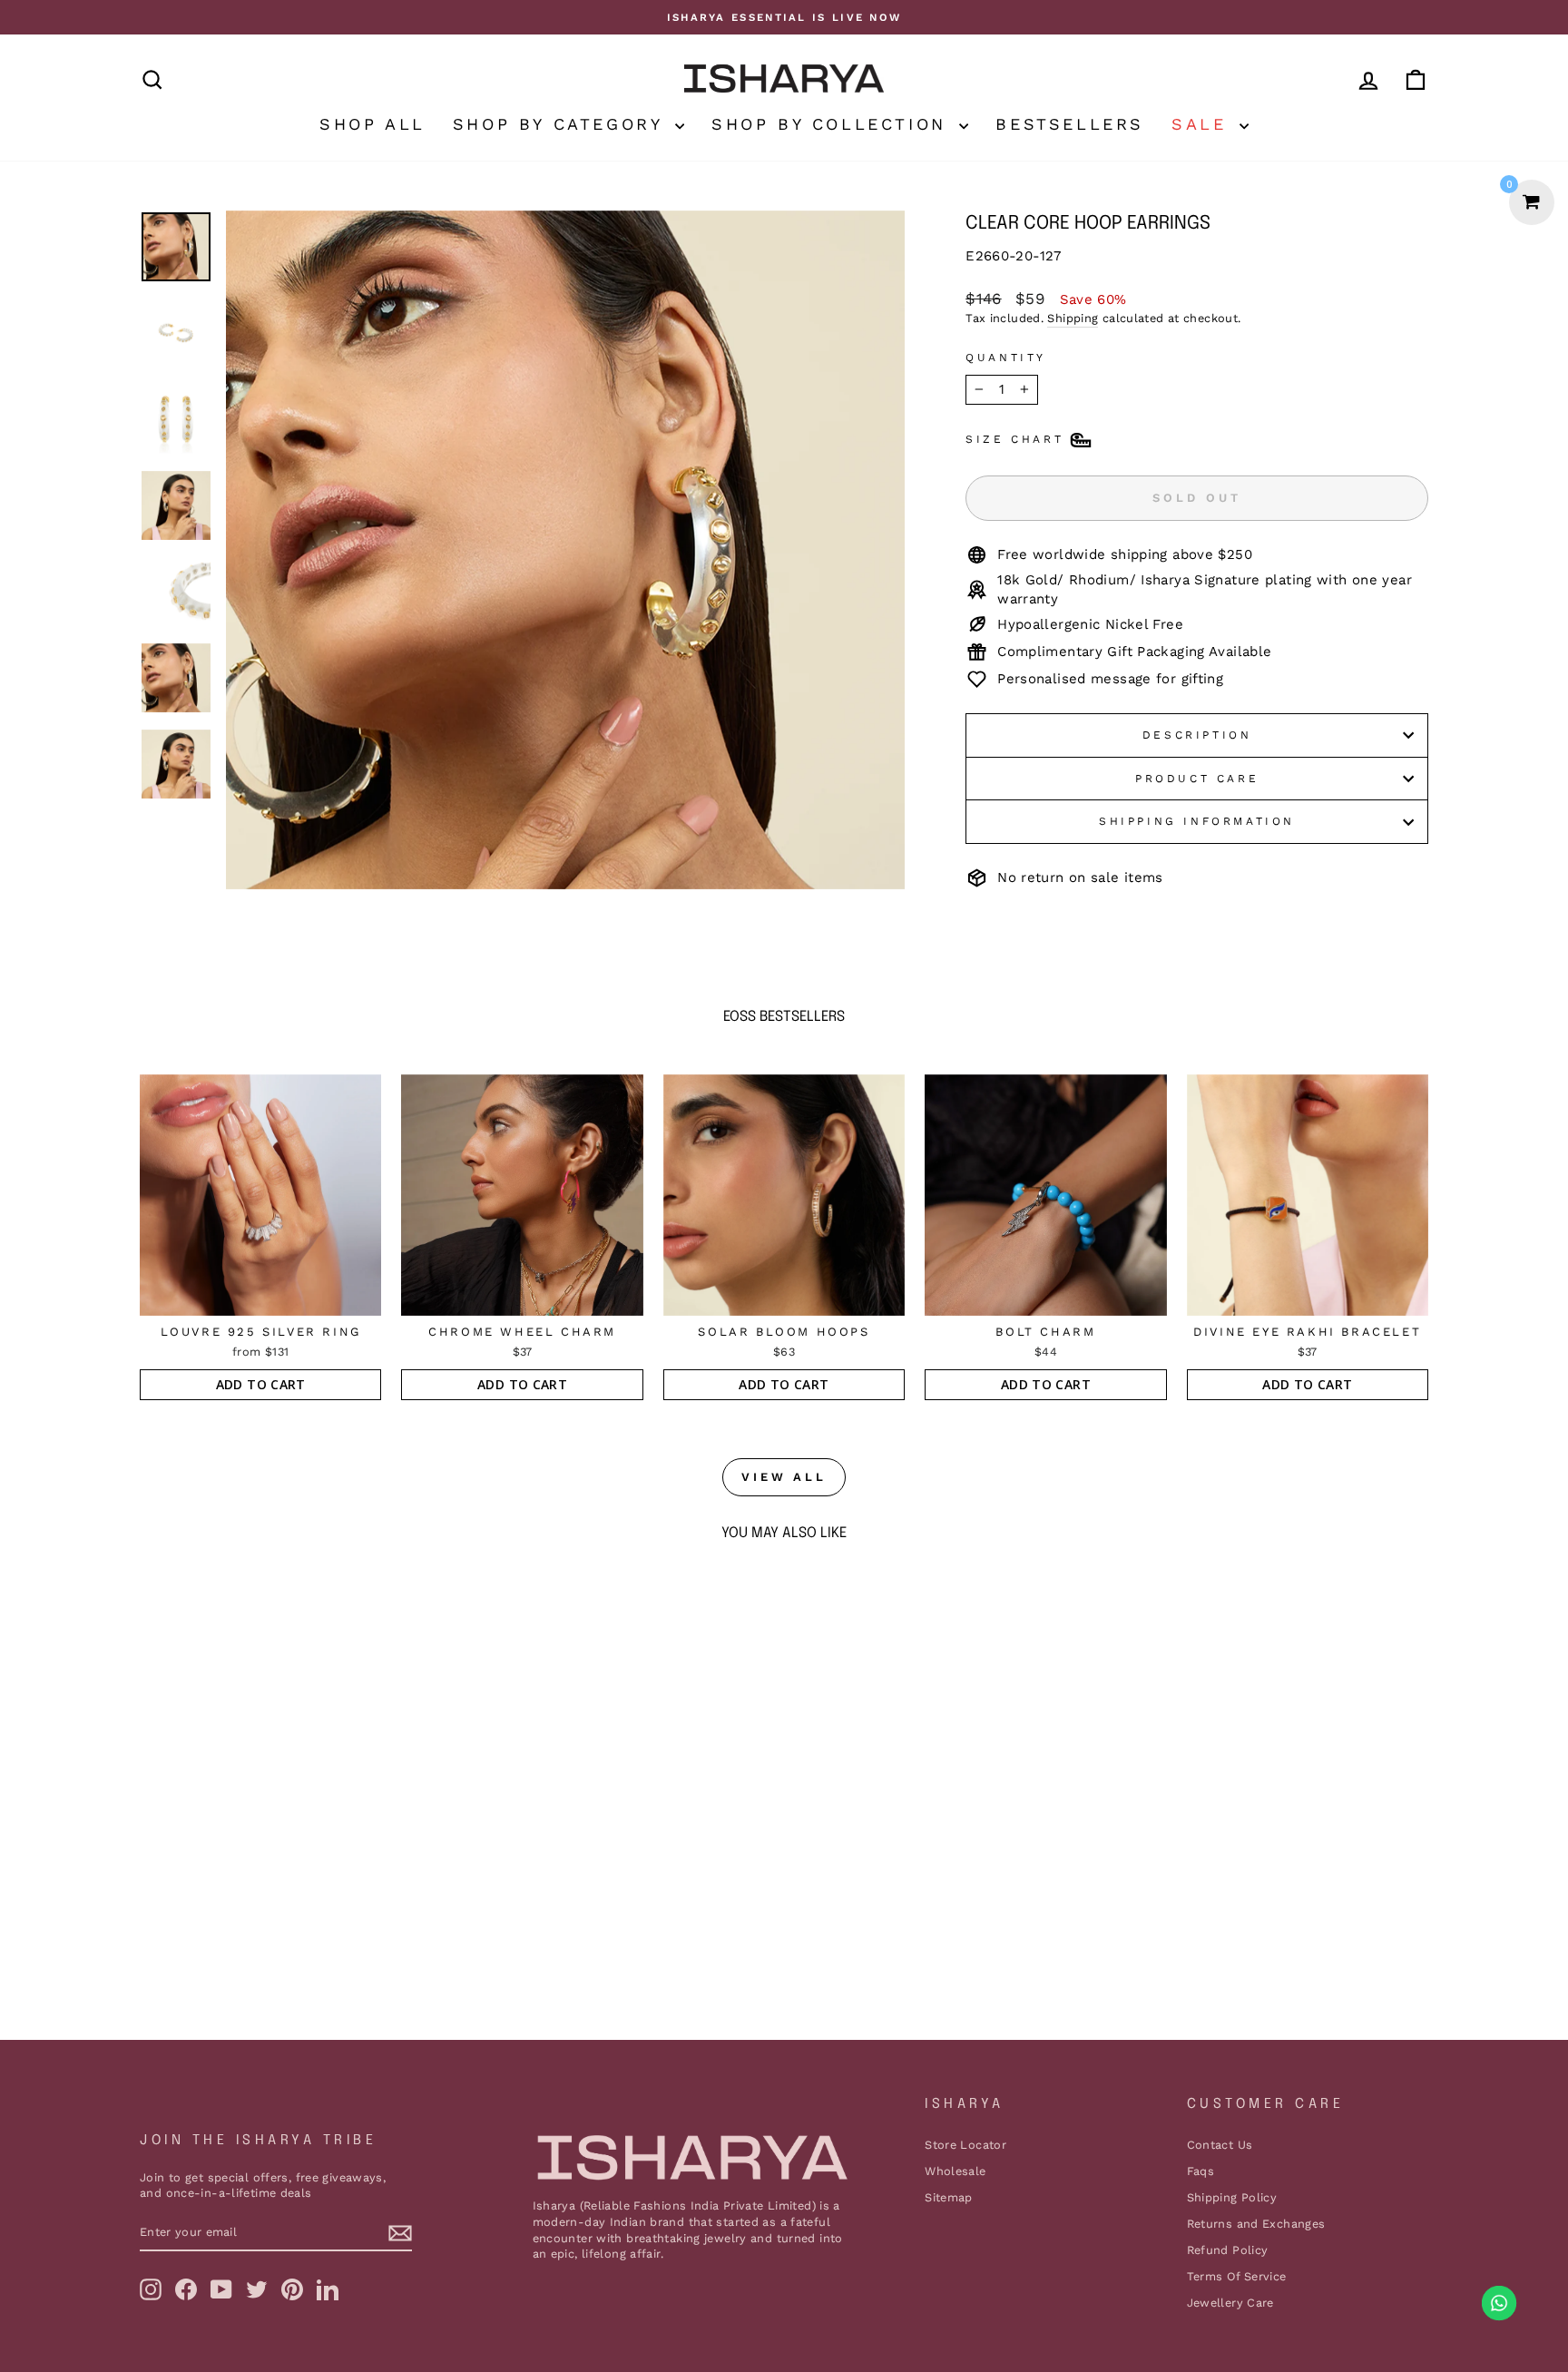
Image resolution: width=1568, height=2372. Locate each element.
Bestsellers (1070, 124)
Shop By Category (562, 124)
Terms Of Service (1237, 2276)
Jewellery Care (1230, 2303)
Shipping (1073, 318)
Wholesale (955, 2171)
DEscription (1197, 735)
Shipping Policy (1232, 2197)
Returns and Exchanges (1256, 2224)
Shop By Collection (833, 124)
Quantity (1006, 358)
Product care (1197, 779)
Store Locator (965, 2145)
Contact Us (1220, 2145)
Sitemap (949, 2197)
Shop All (372, 124)
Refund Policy (1228, 2250)
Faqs (1201, 2171)
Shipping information (1197, 821)
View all (784, 1477)
